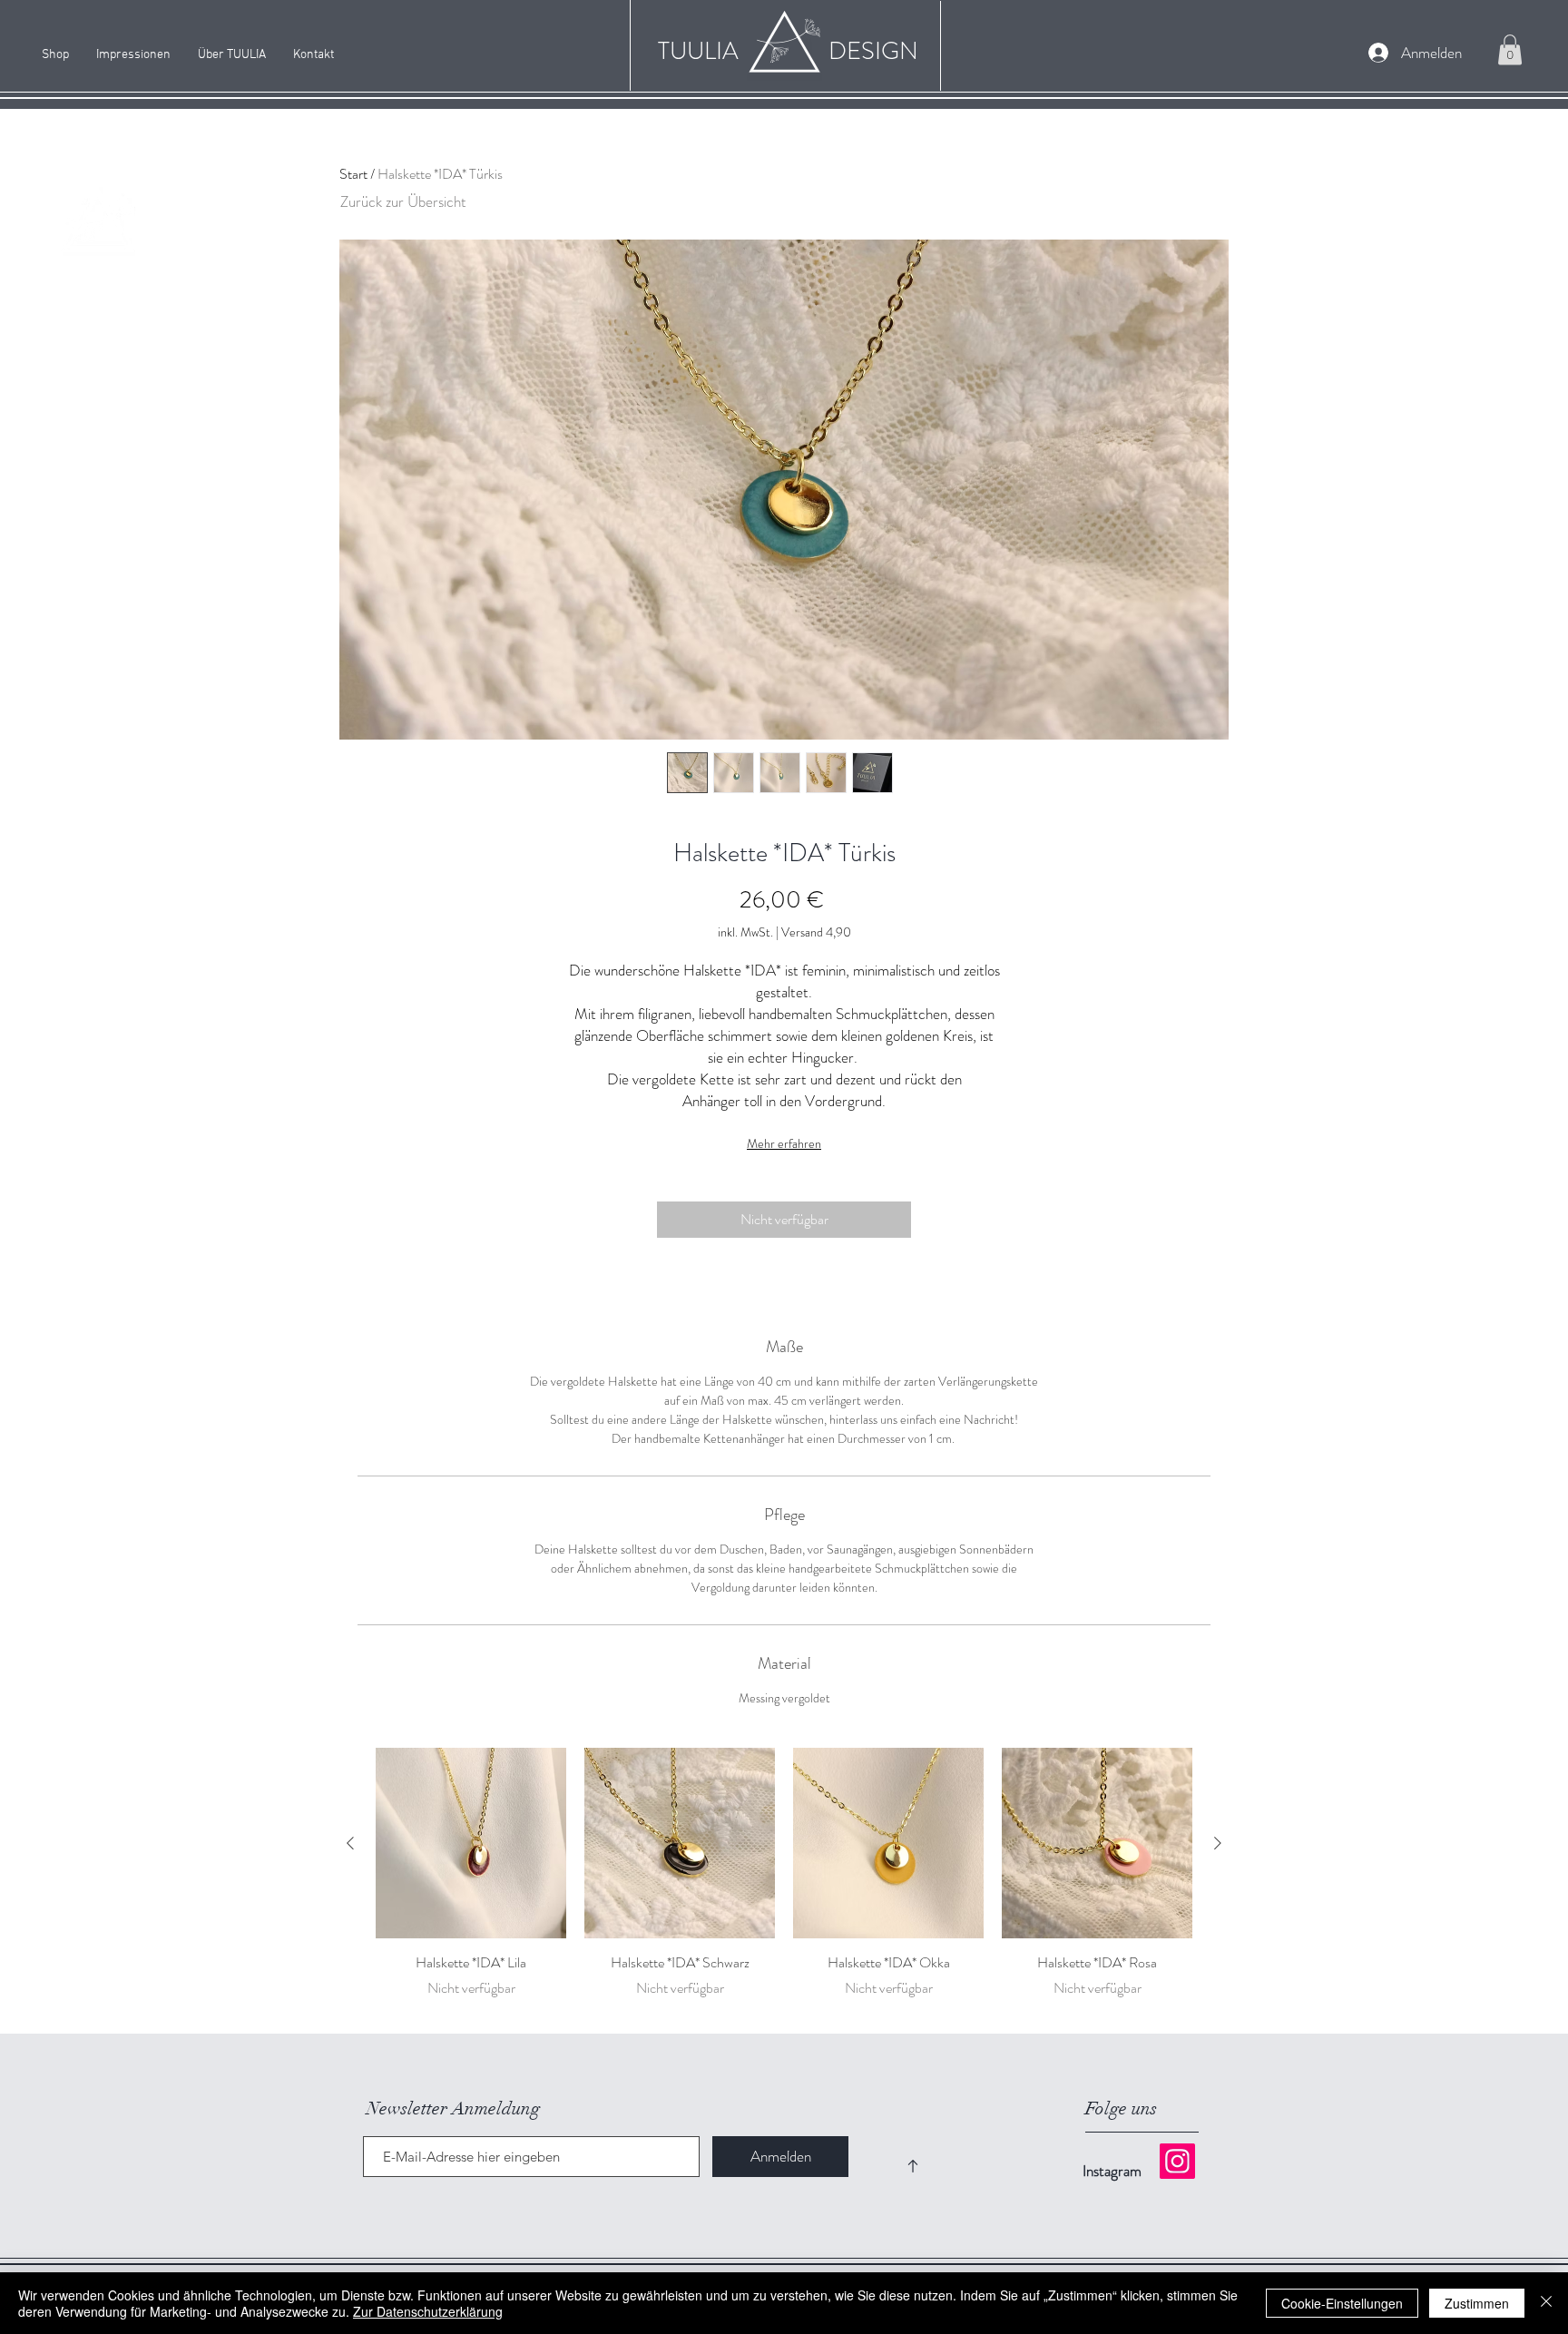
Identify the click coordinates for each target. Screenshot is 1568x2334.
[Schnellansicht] (471, 1843)
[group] (784, 1883)
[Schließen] (1546, 2303)
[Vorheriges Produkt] (350, 1843)
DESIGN (873, 51)
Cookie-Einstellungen (1342, 2303)
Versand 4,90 (816, 932)
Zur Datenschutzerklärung (428, 2311)
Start (353, 174)
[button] (1510, 49)
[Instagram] (1177, 2161)
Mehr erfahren (784, 1143)
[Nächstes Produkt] (1218, 1843)
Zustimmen (1477, 2303)
